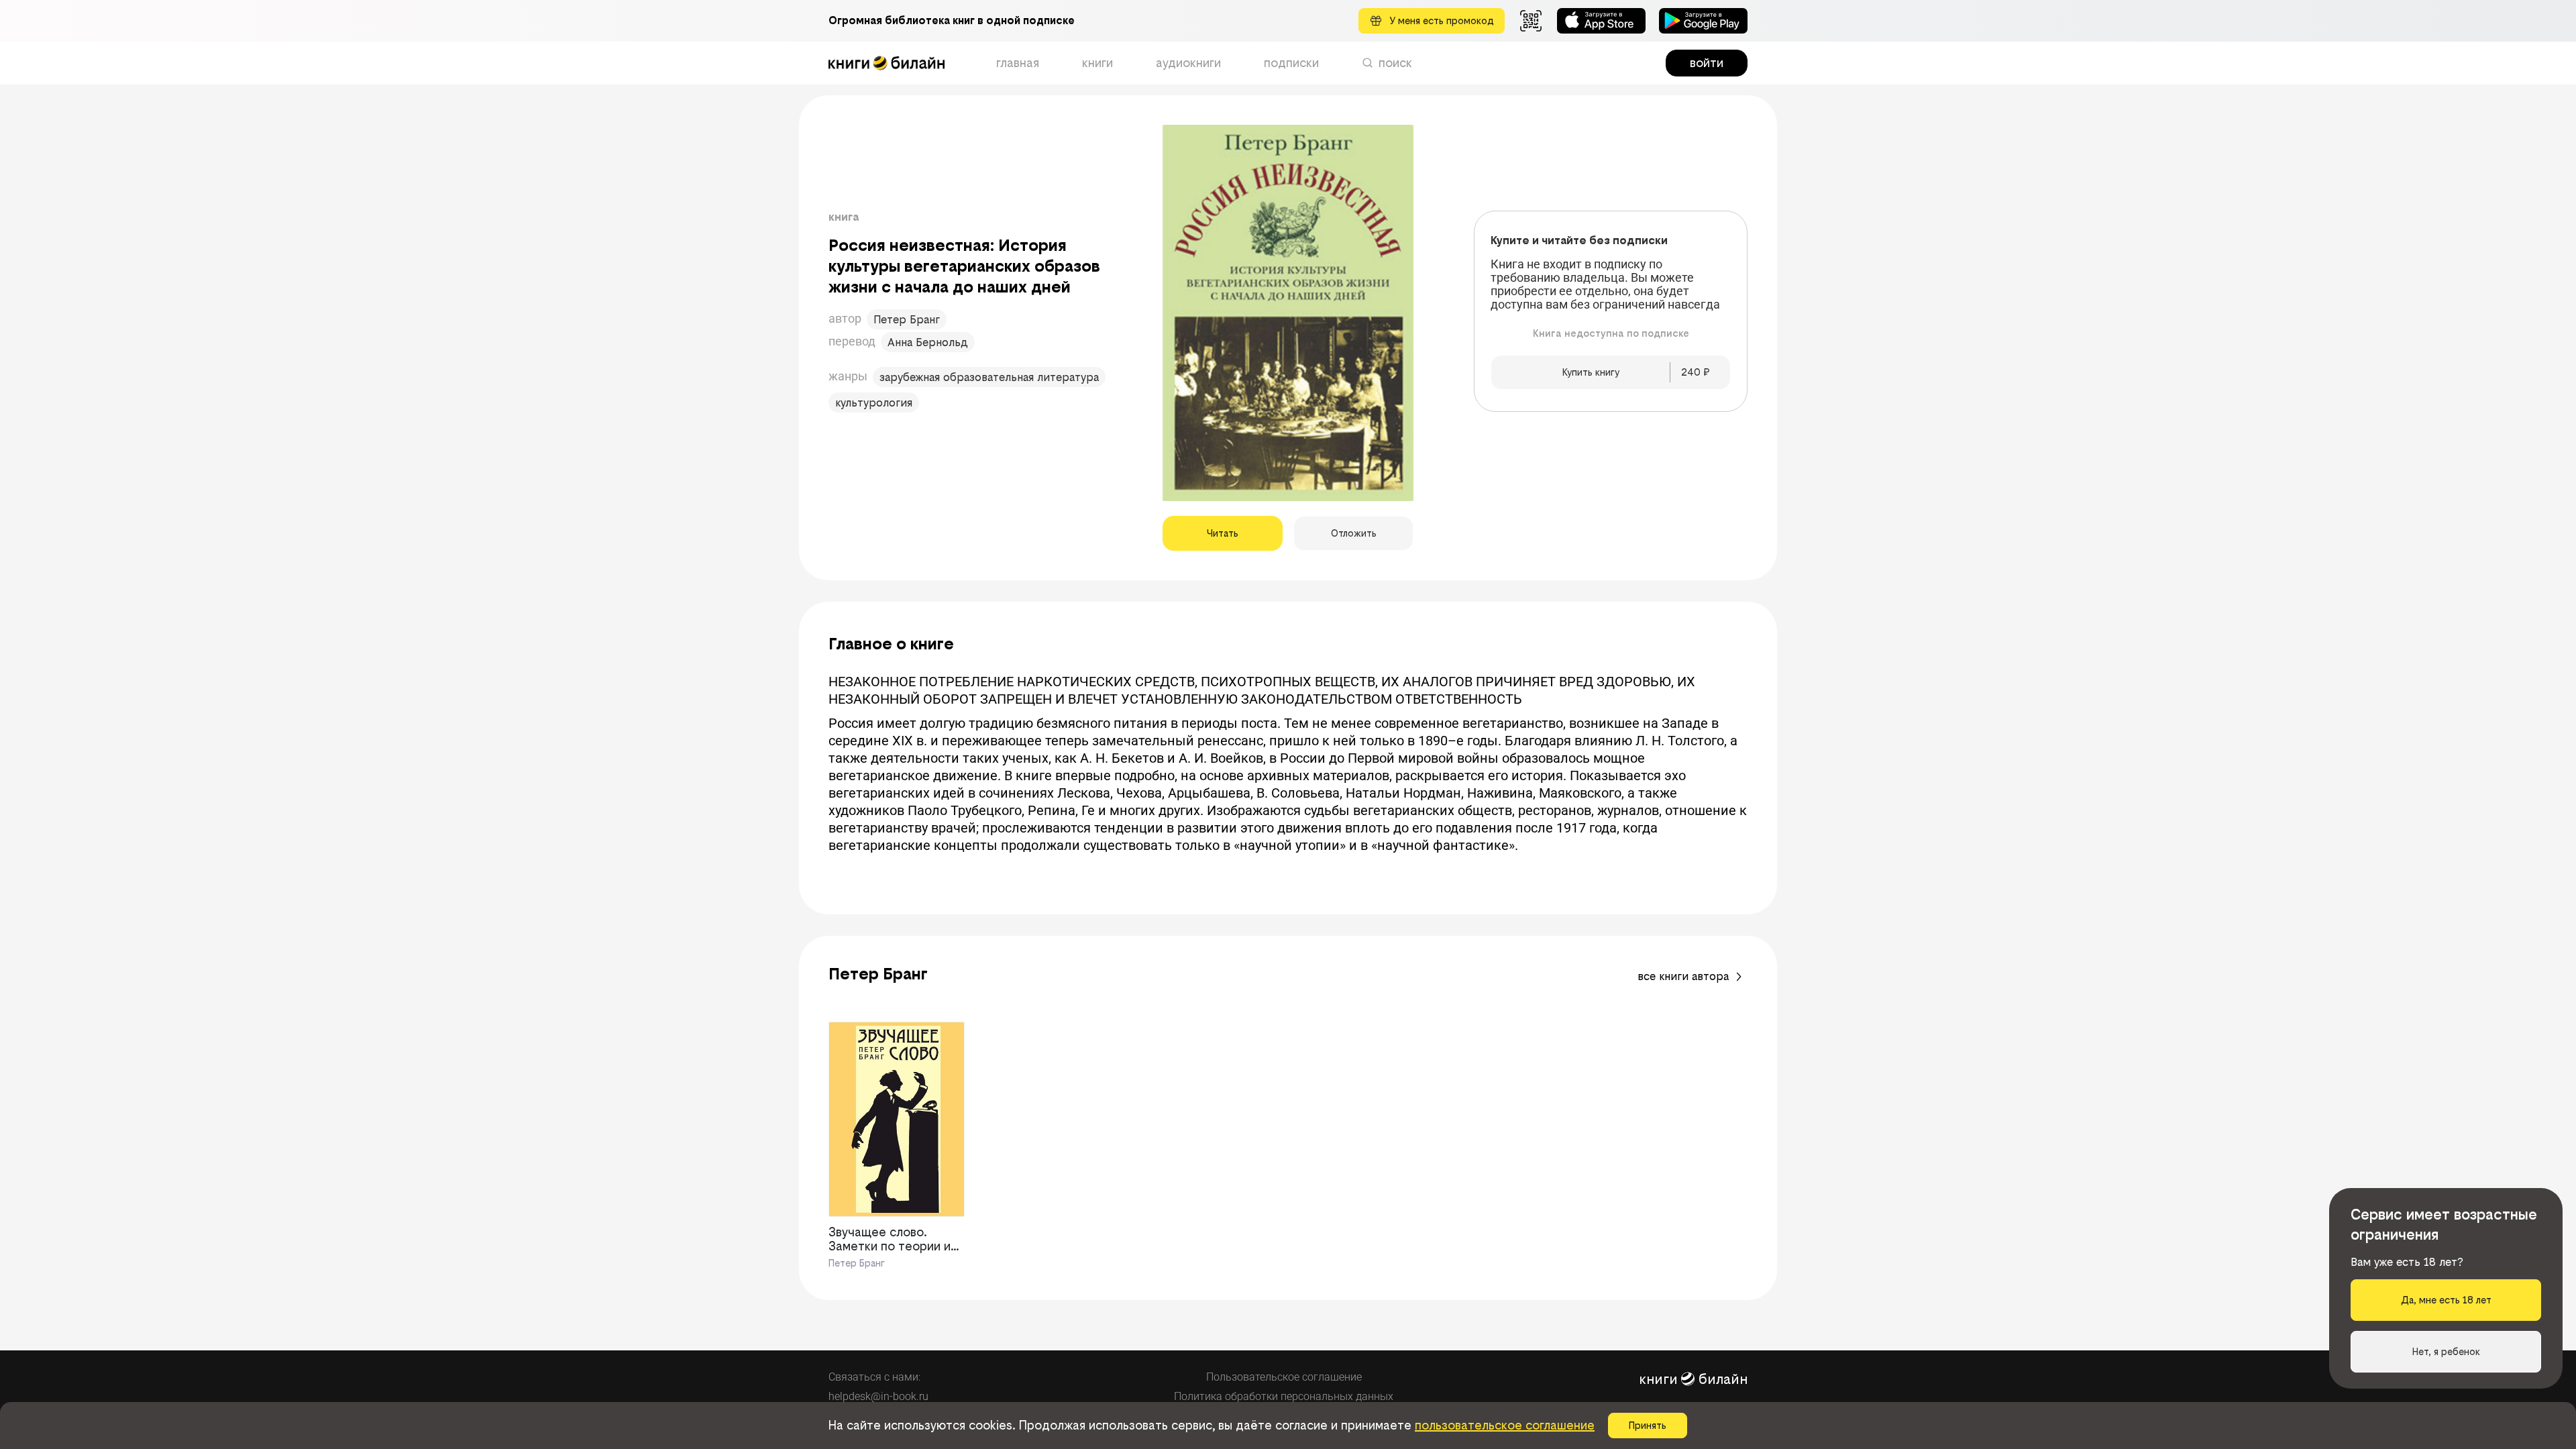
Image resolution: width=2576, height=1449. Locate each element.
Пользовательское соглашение (1284, 1377)
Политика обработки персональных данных (1284, 1396)
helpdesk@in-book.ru (878, 1396)
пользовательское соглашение (1505, 1425)
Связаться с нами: (874, 1377)
